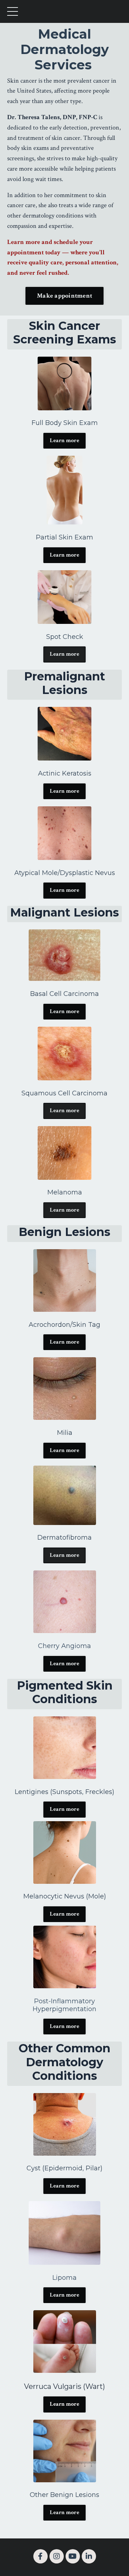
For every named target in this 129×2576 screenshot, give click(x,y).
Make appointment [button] (64, 296)
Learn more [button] (64, 441)
